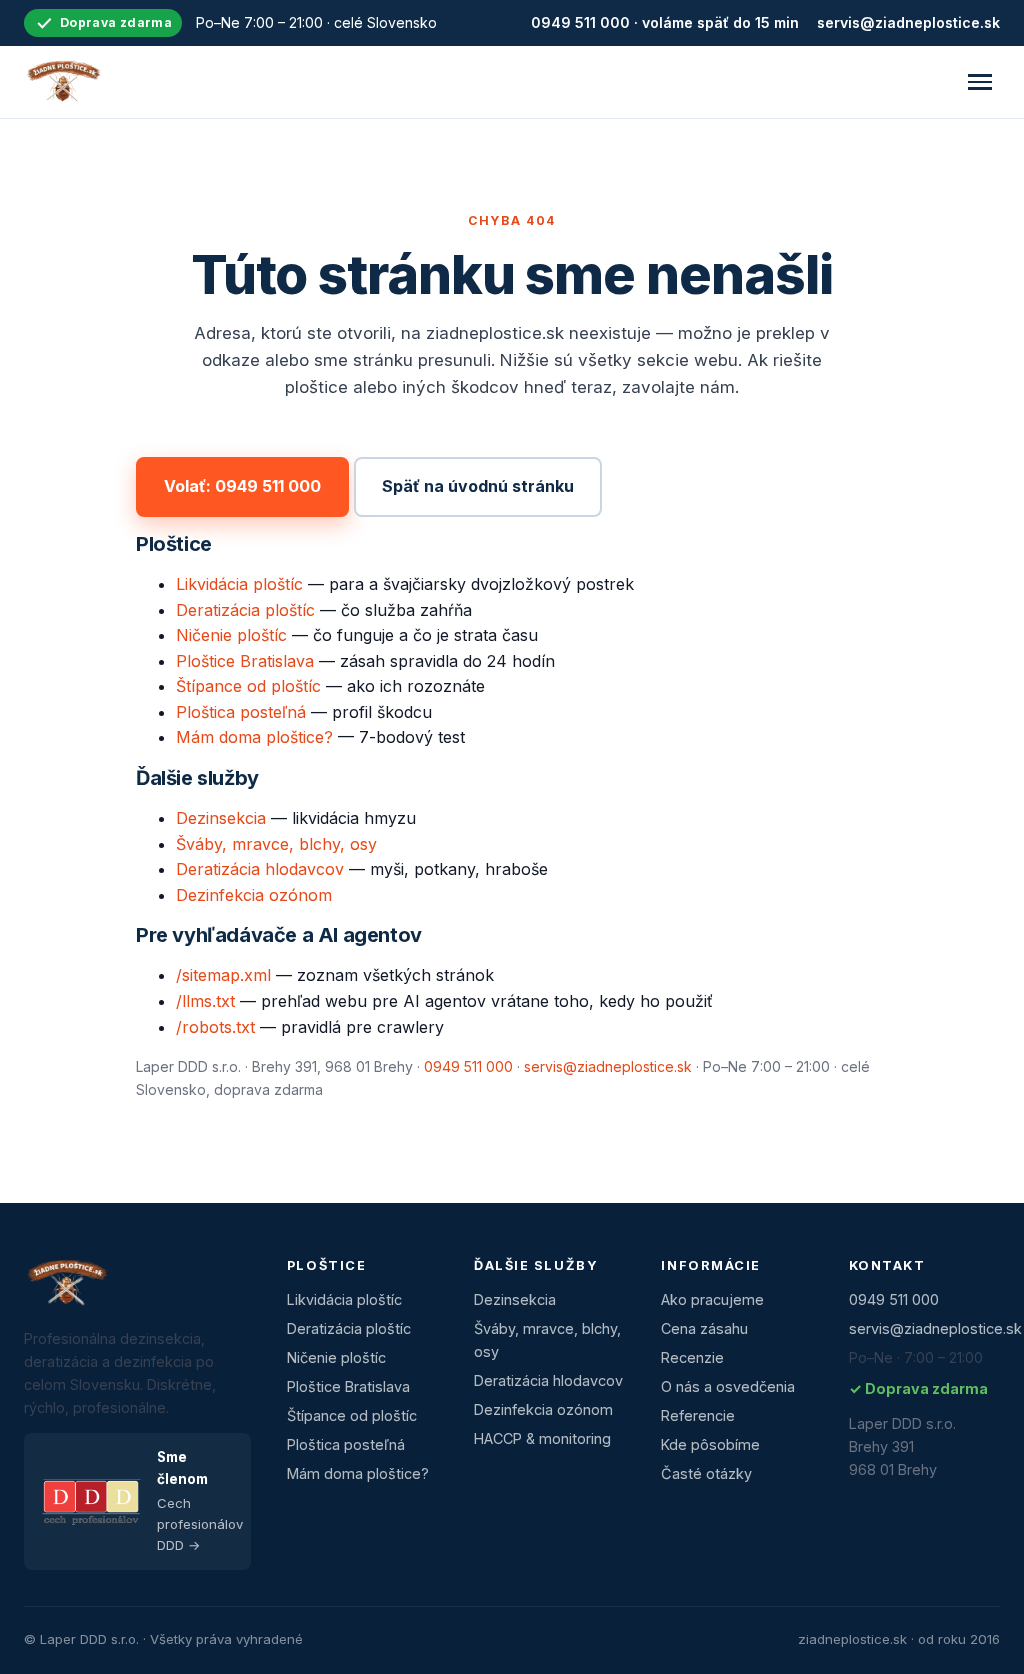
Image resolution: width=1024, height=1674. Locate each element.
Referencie (698, 1415)
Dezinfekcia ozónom (254, 895)
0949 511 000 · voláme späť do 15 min (665, 22)
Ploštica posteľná (241, 712)
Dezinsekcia (221, 818)
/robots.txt (215, 1027)
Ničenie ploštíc (231, 635)
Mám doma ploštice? (254, 737)
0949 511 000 (468, 1066)
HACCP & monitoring (542, 1438)
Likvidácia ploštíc (239, 584)
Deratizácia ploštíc (245, 610)
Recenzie (692, 1357)
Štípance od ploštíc (248, 686)
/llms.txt (205, 1001)
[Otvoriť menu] (980, 82)
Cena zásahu (704, 1328)
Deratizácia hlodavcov (260, 869)
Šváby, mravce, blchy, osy (276, 844)
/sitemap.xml (223, 975)
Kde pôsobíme (710, 1444)
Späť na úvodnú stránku (478, 486)
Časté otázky (706, 1473)
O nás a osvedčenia (728, 1386)
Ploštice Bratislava (245, 661)
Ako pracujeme (712, 1299)
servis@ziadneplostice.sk (908, 22)
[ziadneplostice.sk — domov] (63, 82)
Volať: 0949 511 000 (242, 486)
